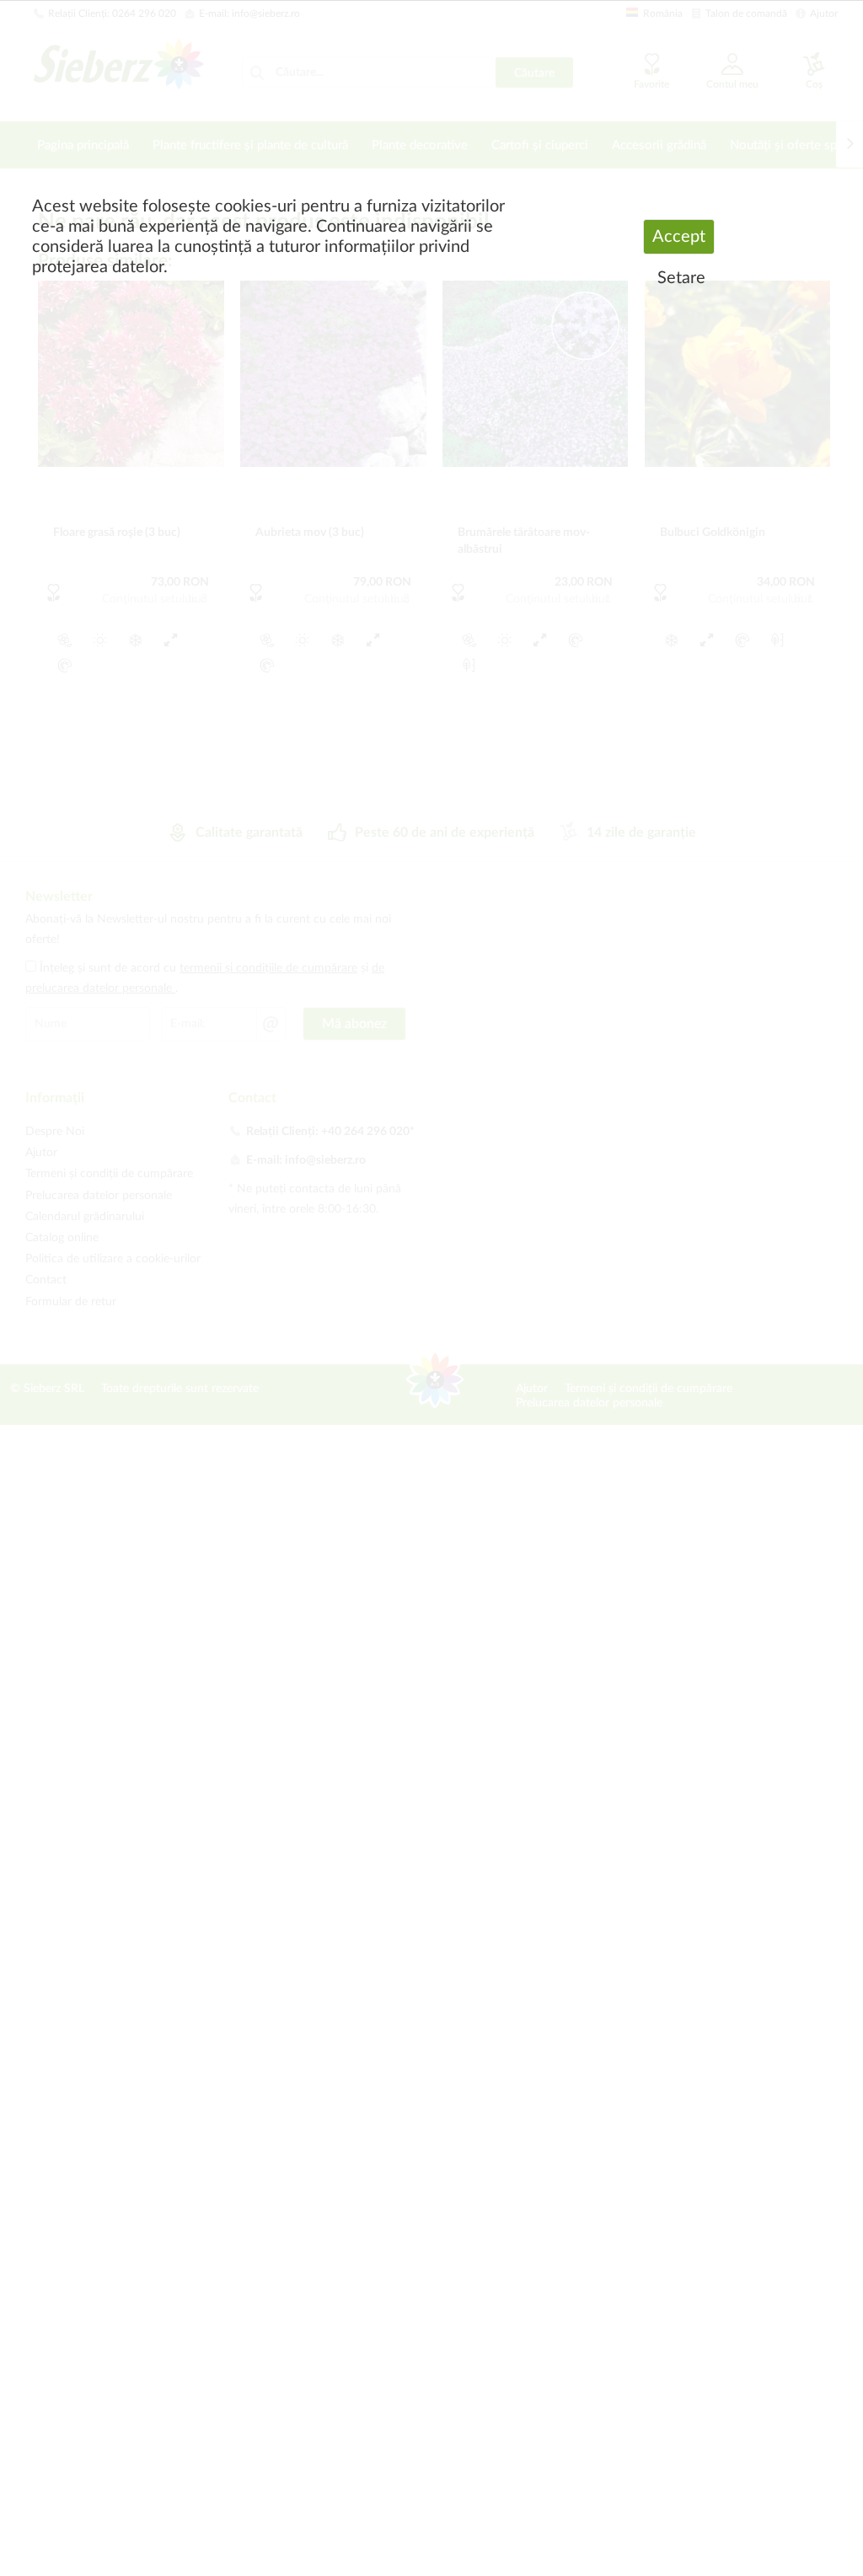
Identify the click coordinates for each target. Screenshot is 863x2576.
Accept (679, 237)
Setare (681, 278)
